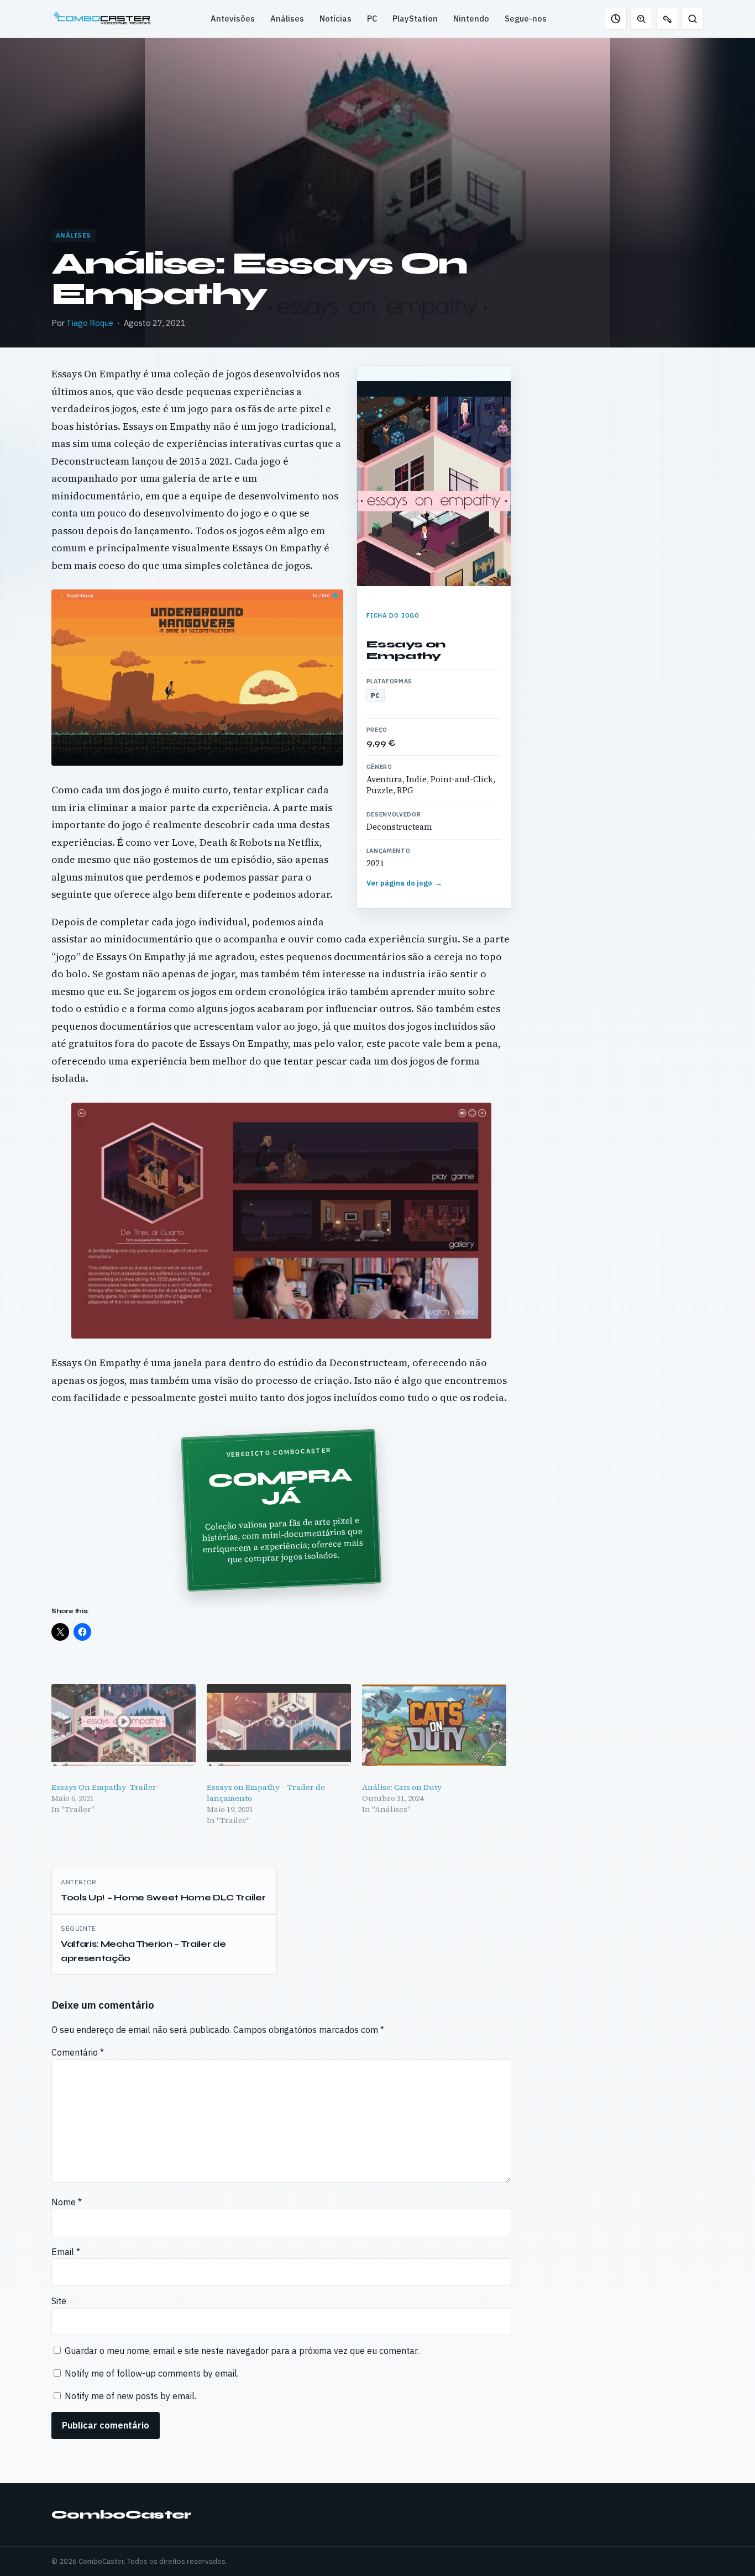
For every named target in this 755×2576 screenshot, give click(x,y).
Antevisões (233, 19)
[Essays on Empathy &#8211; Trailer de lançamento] (279, 1725)
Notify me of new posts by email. (130, 2396)
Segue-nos (526, 19)
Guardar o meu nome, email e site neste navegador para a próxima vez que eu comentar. (242, 2351)
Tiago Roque (90, 323)
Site (59, 2301)
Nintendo (471, 19)
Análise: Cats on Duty (402, 1787)
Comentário (78, 2052)
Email (66, 2252)
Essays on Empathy (406, 650)
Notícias (335, 19)
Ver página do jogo (405, 883)
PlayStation (415, 19)
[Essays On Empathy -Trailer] (124, 1725)
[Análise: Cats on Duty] (434, 1725)
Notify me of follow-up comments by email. (152, 2373)
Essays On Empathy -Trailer (104, 1787)
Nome (67, 2202)
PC (372, 19)
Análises (287, 19)
